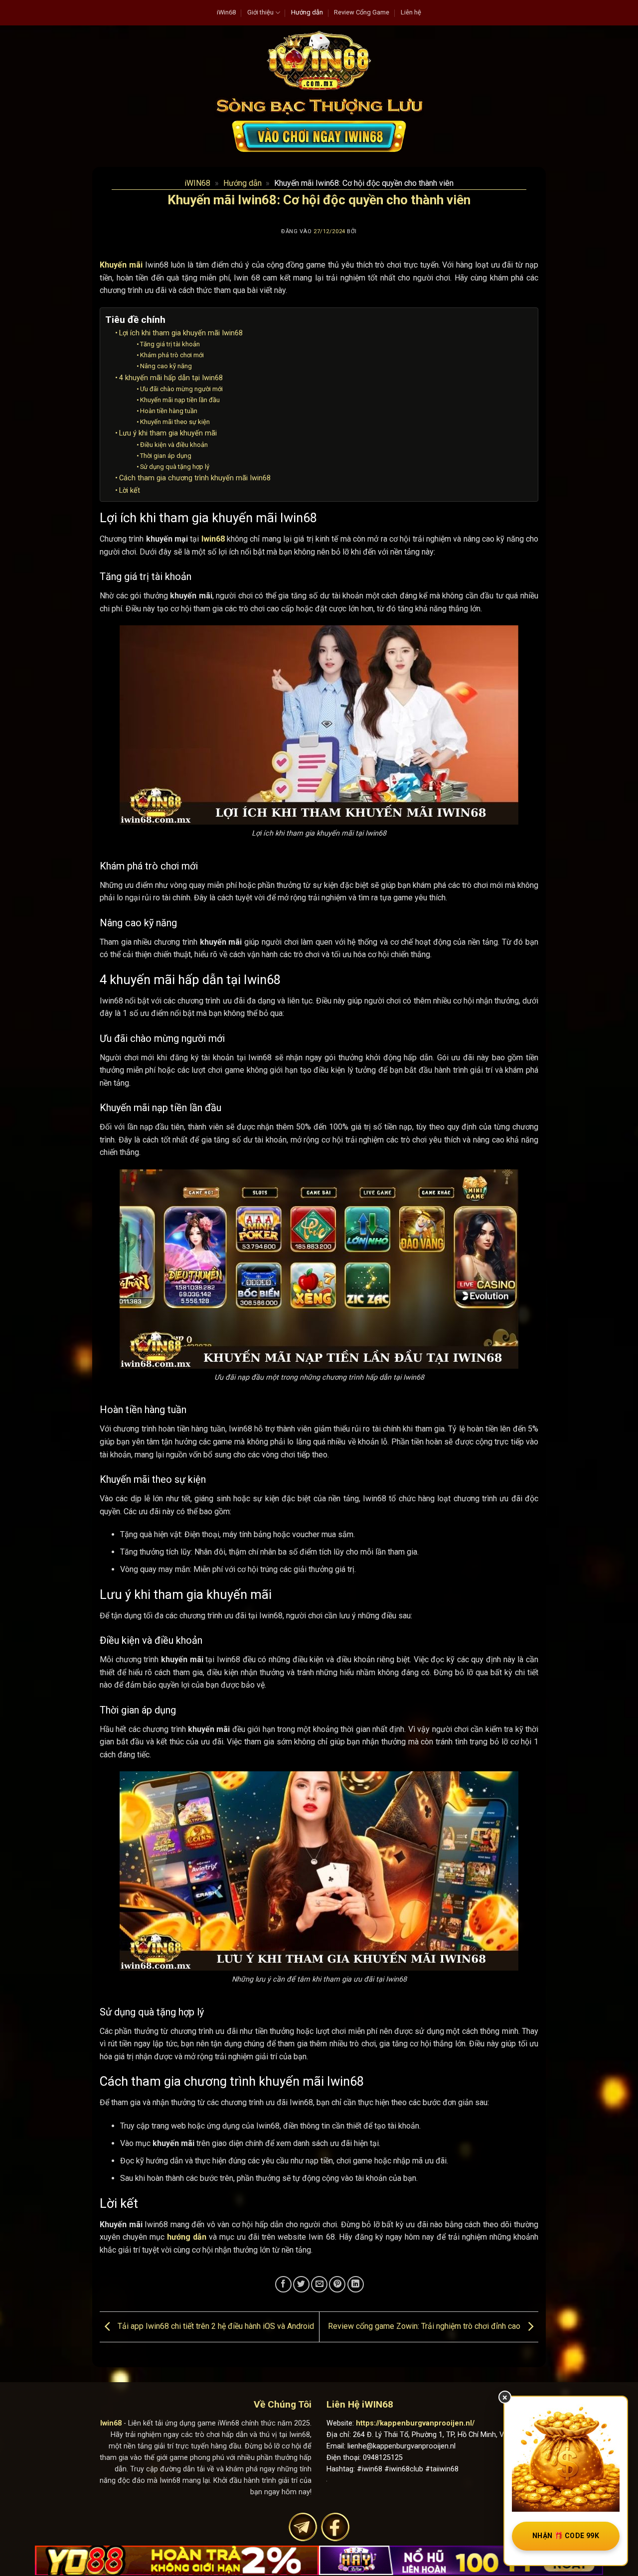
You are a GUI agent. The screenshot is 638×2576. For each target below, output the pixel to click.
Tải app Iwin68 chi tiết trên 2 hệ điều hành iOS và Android (215, 2326)
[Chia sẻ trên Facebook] (283, 2284)
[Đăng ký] (319, 136)
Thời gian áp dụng (166, 456)
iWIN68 (197, 183)
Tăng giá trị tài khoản (170, 344)
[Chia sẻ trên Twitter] (301, 2284)
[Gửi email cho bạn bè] (319, 2284)
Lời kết (130, 491)
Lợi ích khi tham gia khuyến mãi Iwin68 (181, 333)
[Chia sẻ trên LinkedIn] (356, 2284)
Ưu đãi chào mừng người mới (181, 389)
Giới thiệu (260, 12)
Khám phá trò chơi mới (172, 355)
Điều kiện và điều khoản (174, 445)
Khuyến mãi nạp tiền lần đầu (180, 400)
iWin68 (226, 12)
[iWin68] (319, 60)
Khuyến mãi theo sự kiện (175, 422)
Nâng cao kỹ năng (166, 366)
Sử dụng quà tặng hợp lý (175, 467)
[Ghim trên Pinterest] (337, 2284)
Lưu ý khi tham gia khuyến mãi (168, 433)
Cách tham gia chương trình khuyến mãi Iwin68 (195, 478)
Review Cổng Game (362, 12)
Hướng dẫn (307, 12)
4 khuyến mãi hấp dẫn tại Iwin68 (171, 378)
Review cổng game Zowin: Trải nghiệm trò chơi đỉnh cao (425, 2326)
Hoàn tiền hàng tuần (169, 411)
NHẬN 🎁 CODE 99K (566, 2536)
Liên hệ (411, 12)
